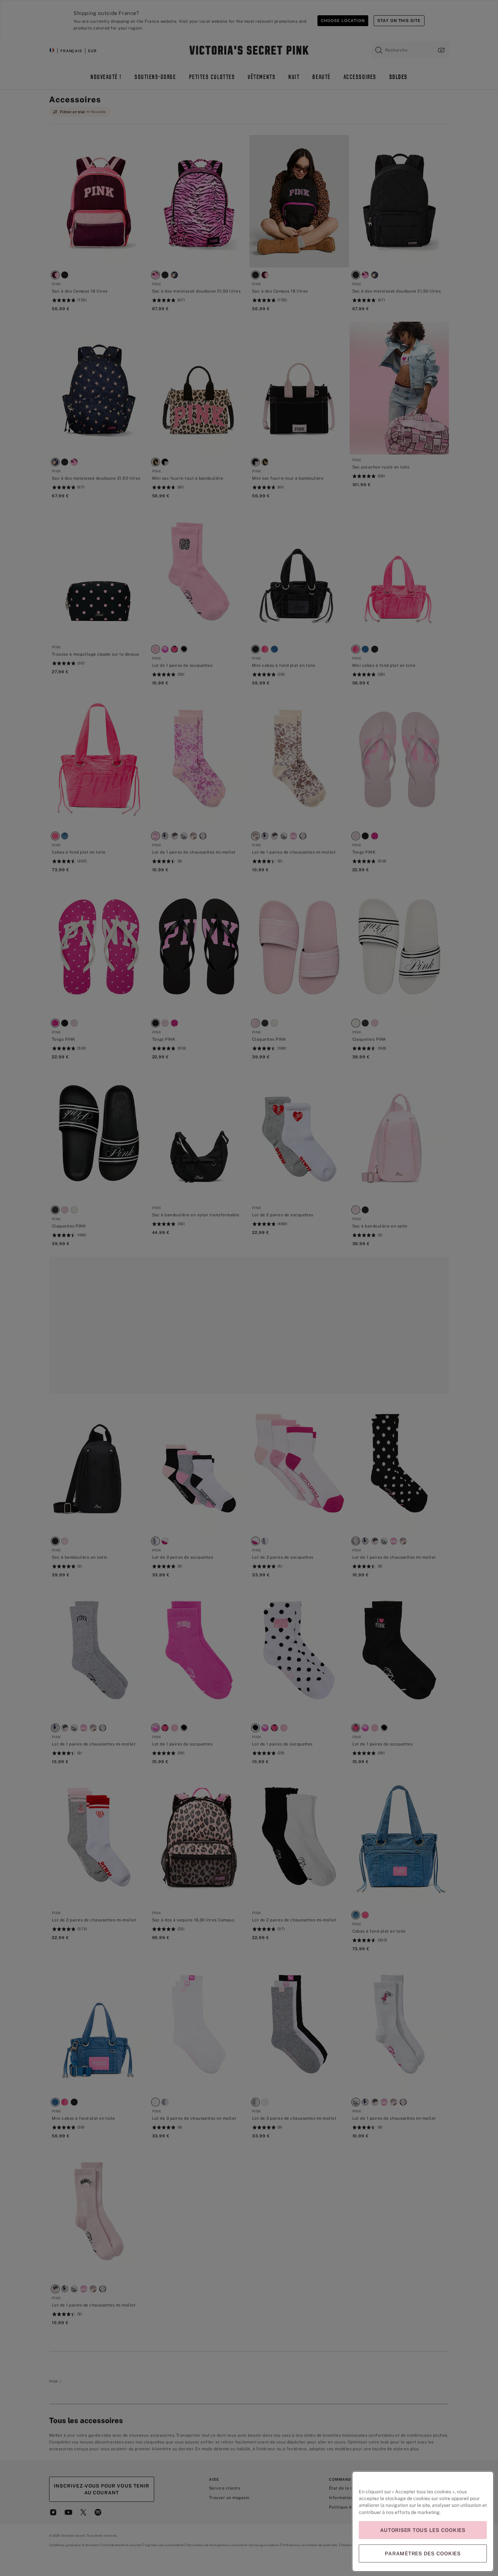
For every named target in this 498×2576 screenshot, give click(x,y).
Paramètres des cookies (423, 2553)
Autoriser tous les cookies (423, 2530)
